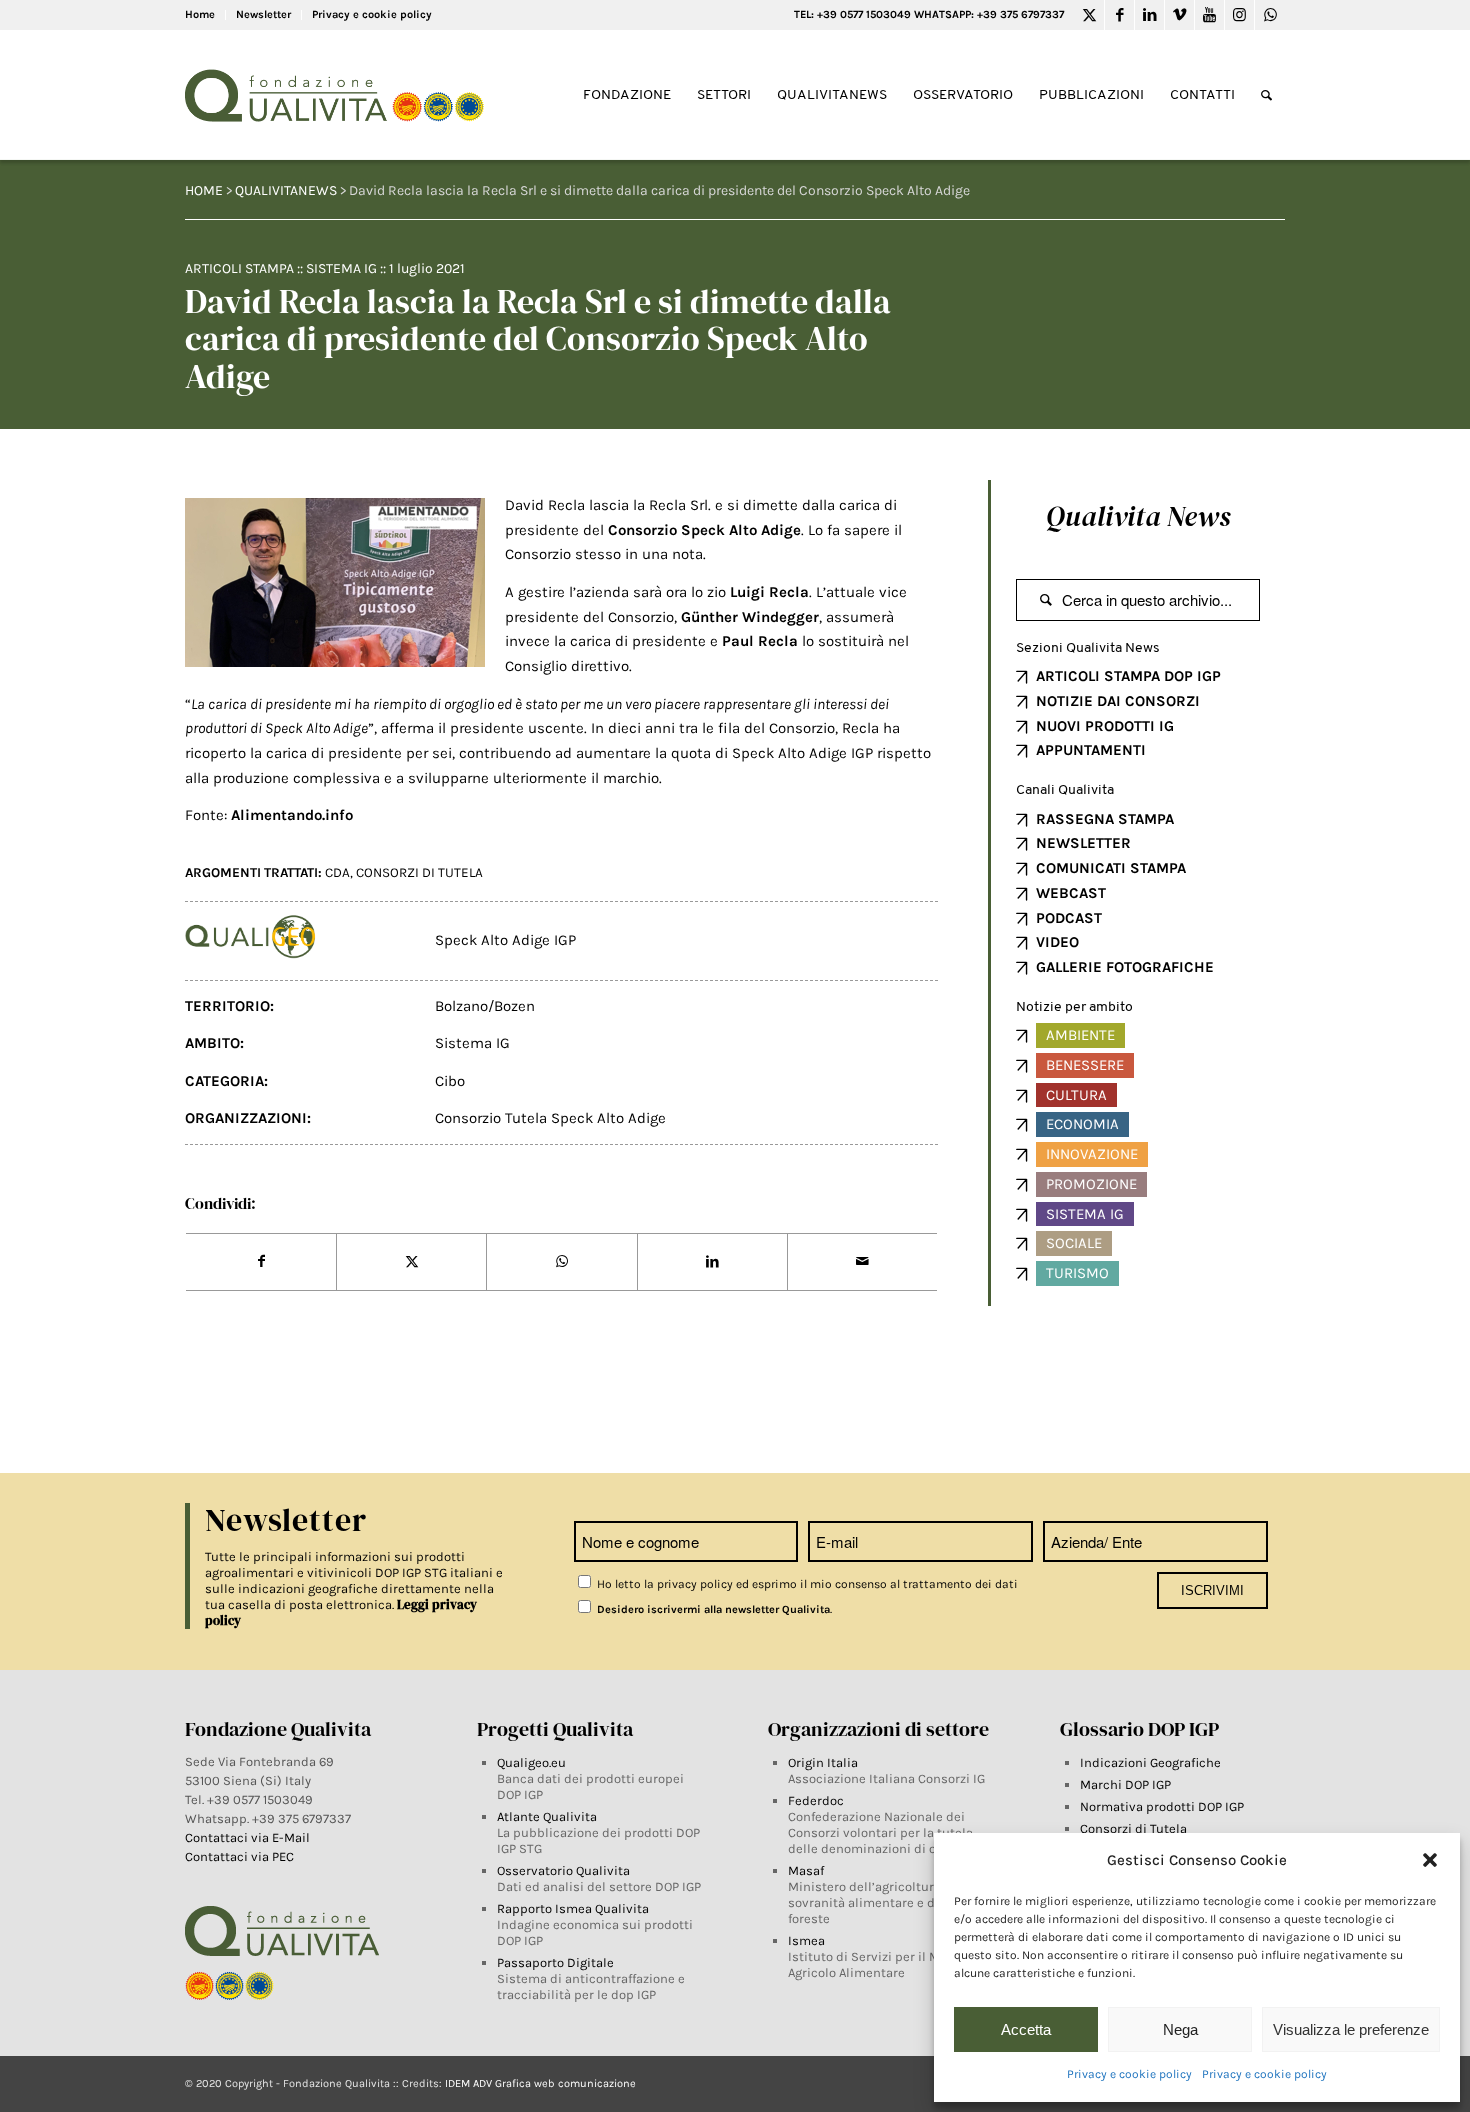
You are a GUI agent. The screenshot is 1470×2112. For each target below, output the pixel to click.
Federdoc (816, 1800)
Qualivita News (1138, 516)
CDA (337, 872)
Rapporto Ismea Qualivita (573, 1908)
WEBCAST (1071, 893)
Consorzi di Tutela (1133, 1828)
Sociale (1074, 1243)
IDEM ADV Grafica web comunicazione (540, 2083)
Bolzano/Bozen (485, 1006)
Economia (1082, 1124)
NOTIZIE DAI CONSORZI (1118, 701)
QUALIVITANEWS (286, 190)
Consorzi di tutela (419, 872)
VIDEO (1057, 942)
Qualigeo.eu (531, 1762)
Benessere (1085, 1065)
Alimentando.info (292, 815)
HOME (204, 190)
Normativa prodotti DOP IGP (1162, 1806)
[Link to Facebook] (1119, 15)
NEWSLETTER (1083, 843)
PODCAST (1069, 918)
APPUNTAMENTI (1091, 750)
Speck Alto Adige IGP (505, 940)
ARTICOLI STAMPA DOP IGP (1128, 676)
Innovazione (1092, 1154)
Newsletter (263, 14)
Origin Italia (823, 1762)
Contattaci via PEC (239, 1856)
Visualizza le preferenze (1351, 2029)
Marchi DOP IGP (1125, 1784)
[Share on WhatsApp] (561, 1262)
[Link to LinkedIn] (1149, 15)
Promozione (1091, 1184)
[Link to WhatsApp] (1270, 15)
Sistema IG (341, 268)
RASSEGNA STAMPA (1105, 819)
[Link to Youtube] (1209, 15)
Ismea (806, 1940)
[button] (1430, 1860)
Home (200, 14)
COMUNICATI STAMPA (1111, 868)
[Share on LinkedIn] (712, 1262)
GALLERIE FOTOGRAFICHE (1125, 967)
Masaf (806, 1870)
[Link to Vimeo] (1179, 15)
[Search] (1266, 95)
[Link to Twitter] (1089, 15)
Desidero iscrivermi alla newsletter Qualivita (712, 1609)
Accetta (1026, 2029)
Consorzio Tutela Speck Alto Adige (550, 1118)
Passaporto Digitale (555, 1962)
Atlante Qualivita (547, 1816)
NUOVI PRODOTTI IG (1105, 726)
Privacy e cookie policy (1129, 2074)
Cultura (1076, 1095)
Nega (1180, 2029)
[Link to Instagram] (1239, 15)
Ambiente (1080, 1035)
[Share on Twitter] (411, 1262)
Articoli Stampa (239, 268)
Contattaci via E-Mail (249, 1837)
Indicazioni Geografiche (1150, 1762)
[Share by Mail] (862, 1262)
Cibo (450, 1081)
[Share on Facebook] (261, 1262)
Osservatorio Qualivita (563, 1870)
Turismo (1077, 1273)
